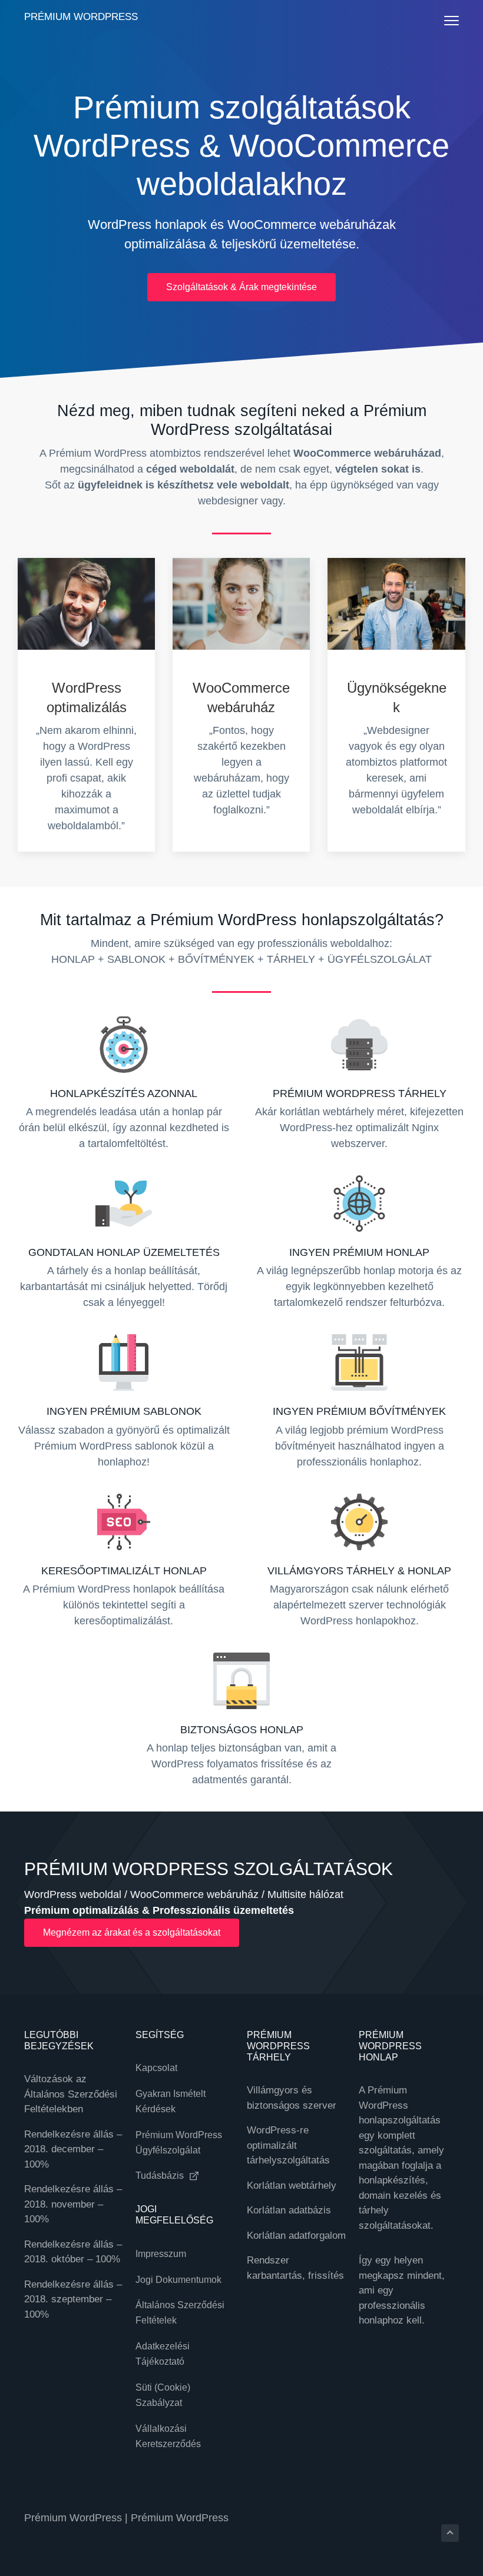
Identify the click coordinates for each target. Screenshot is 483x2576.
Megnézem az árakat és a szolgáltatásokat (132, 1932)
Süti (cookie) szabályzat (163, 2395)
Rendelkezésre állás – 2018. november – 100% (73, 2204)
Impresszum (161, 2254)
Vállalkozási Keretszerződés (168, 2436)
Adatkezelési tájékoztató (163, 2354)
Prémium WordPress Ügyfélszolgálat (179, 2143)
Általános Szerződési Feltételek (180, 2313)
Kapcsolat (156, 2068)
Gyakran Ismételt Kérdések (171, 2101)
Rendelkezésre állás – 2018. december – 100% (73, 2149)
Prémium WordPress (81, 17)
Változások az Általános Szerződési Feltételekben (71, 2094)
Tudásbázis (161, 2176)
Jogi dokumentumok (178, 2280)
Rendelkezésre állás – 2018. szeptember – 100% (73, 2299)
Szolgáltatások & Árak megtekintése (241, 287)
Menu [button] (439, 20)
